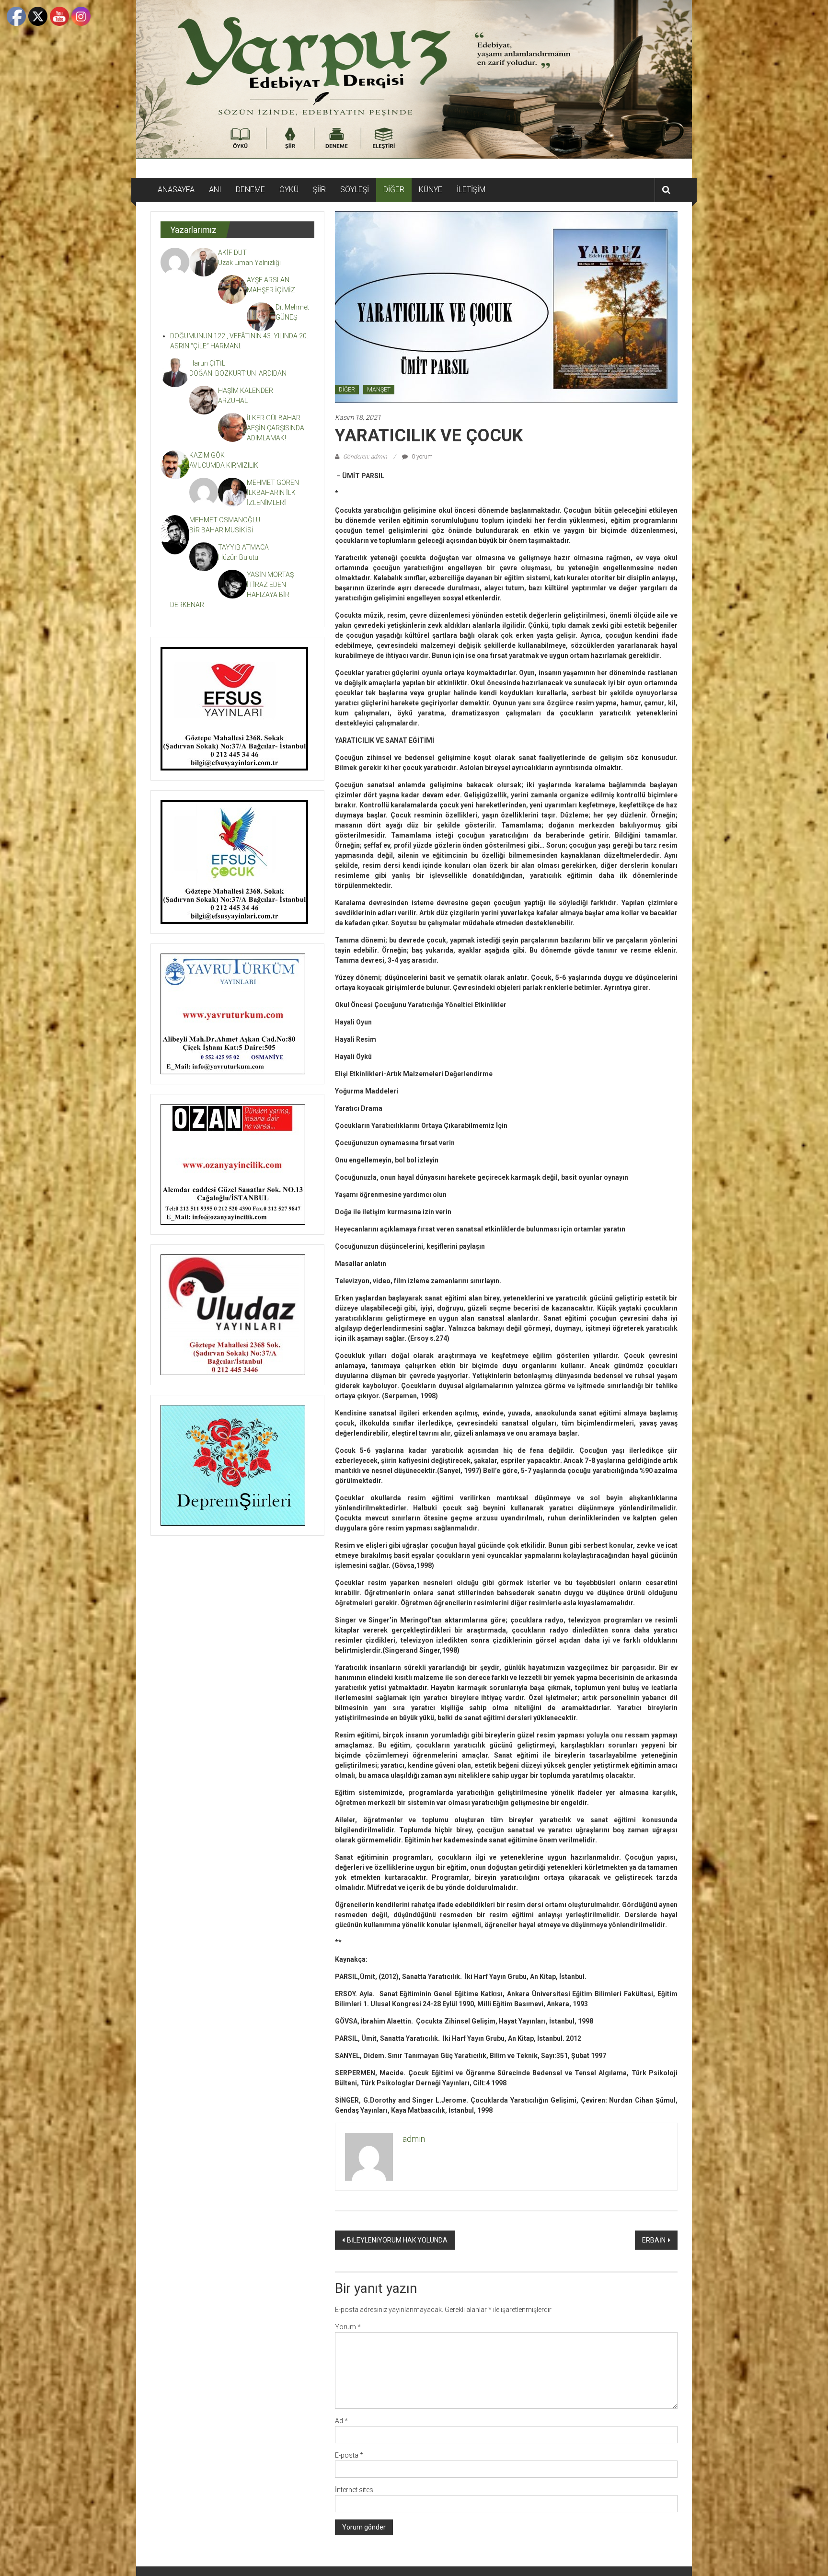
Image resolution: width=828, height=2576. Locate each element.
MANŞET (379, 390)
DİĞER (394, 190)
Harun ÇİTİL (207, 363)
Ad (341, 2421)
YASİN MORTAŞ (270, 575)
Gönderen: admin (365, 457)
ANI (215, 190)
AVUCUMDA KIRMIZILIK (225, 465)
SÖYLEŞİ (355, 190)
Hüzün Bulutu (238, 557)
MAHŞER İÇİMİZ (271, 290)
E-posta (349, 2455)
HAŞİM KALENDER (246, 391)
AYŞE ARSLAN (268, 280)
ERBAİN (654, 2240)
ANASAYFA (176, 190)
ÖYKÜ (289, 190)
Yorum (348, 2327)
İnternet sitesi (355, 2490)
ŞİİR (319, 190)
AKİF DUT (232, 253)
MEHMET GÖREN (273, 483)
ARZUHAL (233, 401)
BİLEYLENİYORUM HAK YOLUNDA (397, 2240)
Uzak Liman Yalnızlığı (249, 263)
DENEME (250, 190)
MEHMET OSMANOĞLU (225, 520)
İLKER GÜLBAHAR (274, 418)
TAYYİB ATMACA (243, 547)
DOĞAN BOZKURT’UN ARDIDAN (238, 373)
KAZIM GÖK (207, 455)
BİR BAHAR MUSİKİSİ (221, 530)
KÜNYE (431, 190)
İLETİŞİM (471, 190)
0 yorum (421, 457)
